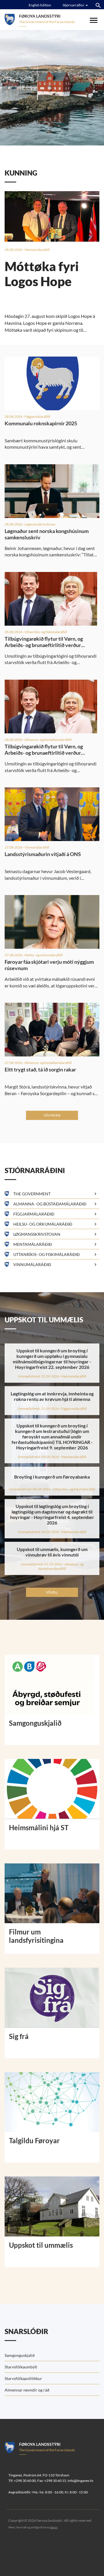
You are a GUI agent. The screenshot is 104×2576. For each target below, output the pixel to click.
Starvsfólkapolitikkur (23, 2378)
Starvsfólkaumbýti (21, 2367)
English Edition (40, 5)
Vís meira (52, 1115)
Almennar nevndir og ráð (27, 2390)
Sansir (54, 2527)
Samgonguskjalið (20, 2355)
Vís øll (52, 1592)
